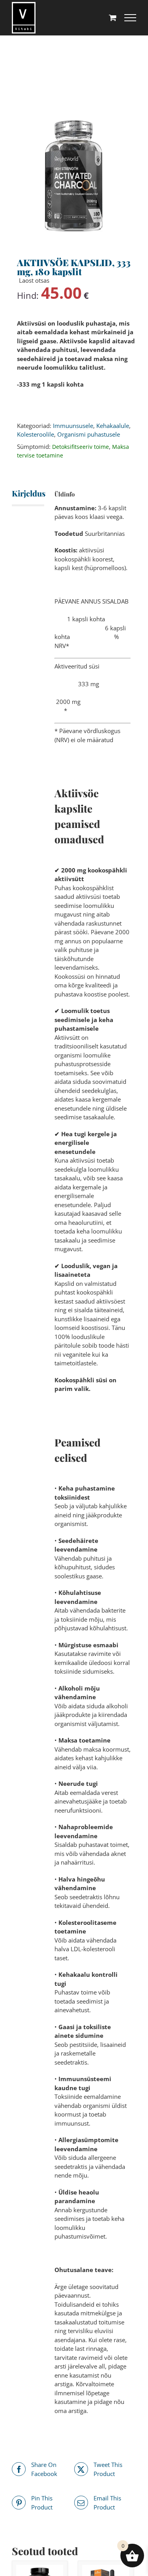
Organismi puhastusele (89, 434)
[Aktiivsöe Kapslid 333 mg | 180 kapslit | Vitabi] (74, 176)
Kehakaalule (113, 426)
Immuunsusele (73, 426)
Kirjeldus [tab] (21, 493)
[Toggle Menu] (130, 18)
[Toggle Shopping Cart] (113, 18)
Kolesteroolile (36, 434)
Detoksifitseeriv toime (81, 447)
